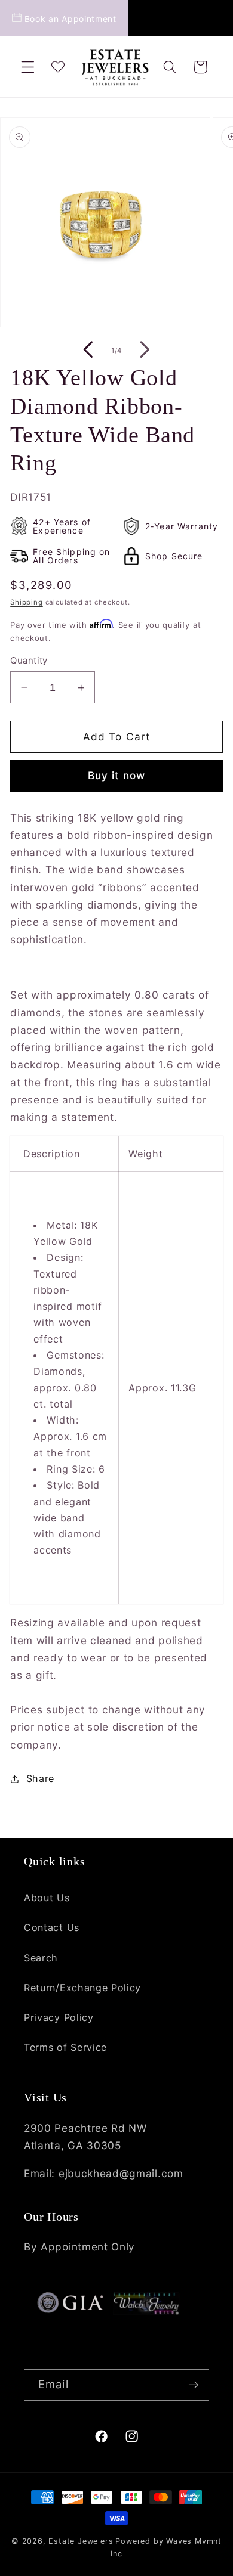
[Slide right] (145, 351)
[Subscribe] (193, 2385)
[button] (28, 67)
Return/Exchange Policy (82, 1988)
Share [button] (40, 1778)
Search (41, 1958)
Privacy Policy (59, 2017)
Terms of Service (65, 2047)
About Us (47, 1898)
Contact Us (52, 1927)
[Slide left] (88, 351)
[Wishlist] (58, 67)
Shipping (26, 602)
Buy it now (117, 775)
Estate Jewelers (81, 2541)
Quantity (29, 661)
